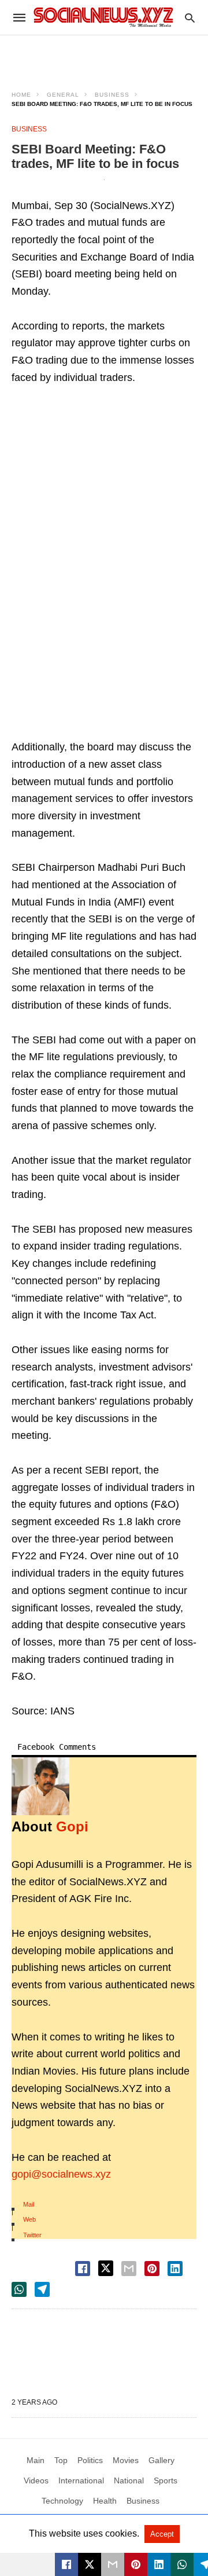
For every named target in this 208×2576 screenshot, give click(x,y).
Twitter (32, 2235)
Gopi (72, 1826)
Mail (29, 2204)
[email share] (129, 2269)
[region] (104, 56)
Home (21, 95)
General (63, 95)
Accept (162, 2534)
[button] (40, 1786)
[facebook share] (83, 2269)
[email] (113, 2564)
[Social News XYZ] (103, 17)
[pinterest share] (152, 2269)
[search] (190, 18)
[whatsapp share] (19, 2289)
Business (112, 95)
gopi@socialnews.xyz (61, 2174)
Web (29, 2219)
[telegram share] (42, 2289)
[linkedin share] (175, 2269)
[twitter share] (106, 2268)
